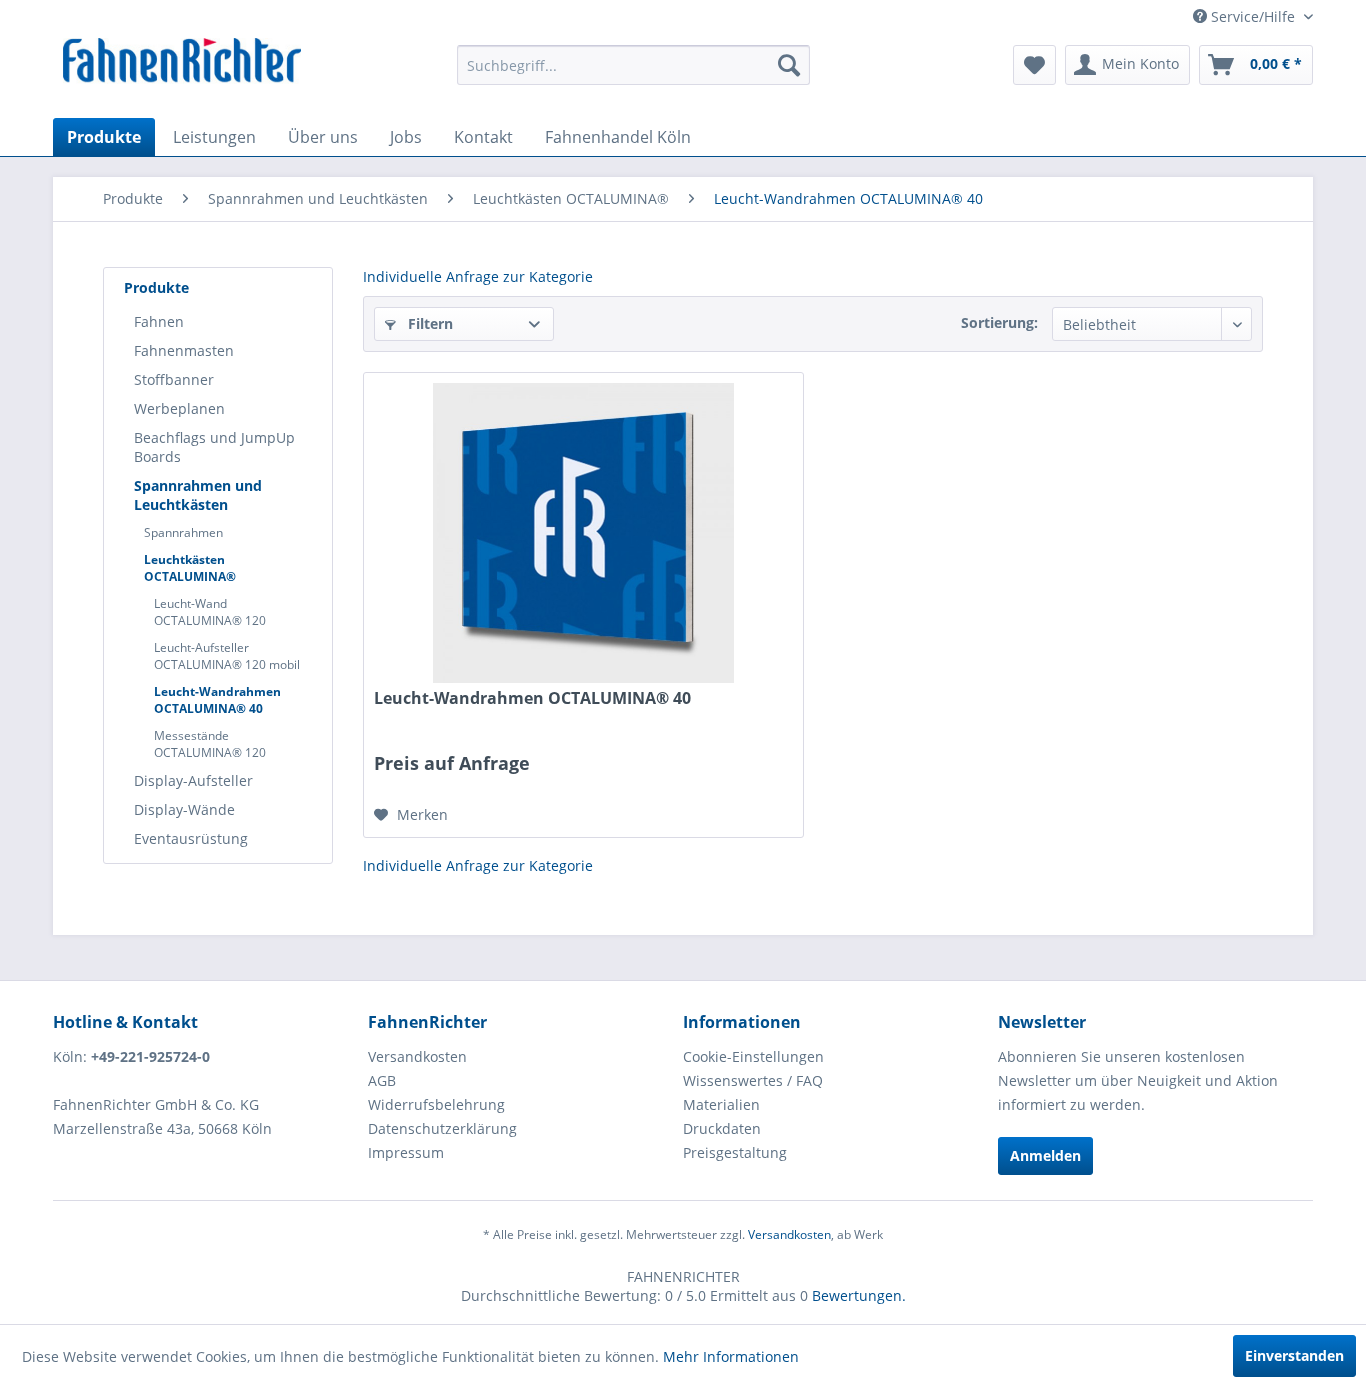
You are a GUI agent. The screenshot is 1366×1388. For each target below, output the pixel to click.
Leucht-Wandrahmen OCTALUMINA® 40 (217, 700)
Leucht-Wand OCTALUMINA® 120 (210, 612)
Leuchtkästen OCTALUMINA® (190, 568)
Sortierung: (999, 322)
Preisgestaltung (735, 1152)
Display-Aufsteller (193, 780)
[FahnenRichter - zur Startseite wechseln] (182, 63)
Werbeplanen (179, 408)
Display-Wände (184, 809)
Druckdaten (722, 1128)
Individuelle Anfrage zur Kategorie (478, 276)
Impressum (406, 1152)
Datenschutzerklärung (442, 1128)
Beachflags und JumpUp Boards (214, 447)
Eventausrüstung (191, 838)
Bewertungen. (859, 1295)
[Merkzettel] (1034, 65)
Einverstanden (1294, 1355)
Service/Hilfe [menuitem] (1253, 16)
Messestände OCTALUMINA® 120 (210, 744)
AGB (382, 1080)
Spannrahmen (183, 532)
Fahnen (159, 321)
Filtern (428, 323)
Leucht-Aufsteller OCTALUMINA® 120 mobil (227, 656)
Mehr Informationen (731, 1356)
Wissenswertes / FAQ (753, 1080)
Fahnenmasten (184, 350)
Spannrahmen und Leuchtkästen (198, 495)
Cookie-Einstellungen (753, 1056)
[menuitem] (633, 65)
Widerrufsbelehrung (436, 1104)
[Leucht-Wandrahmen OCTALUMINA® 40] (583, 533)
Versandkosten (417, 1056)
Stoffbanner (174, 379)
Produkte (156, 287)
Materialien (721, 1104)
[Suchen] (789, 65)
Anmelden (1045, 1155)
